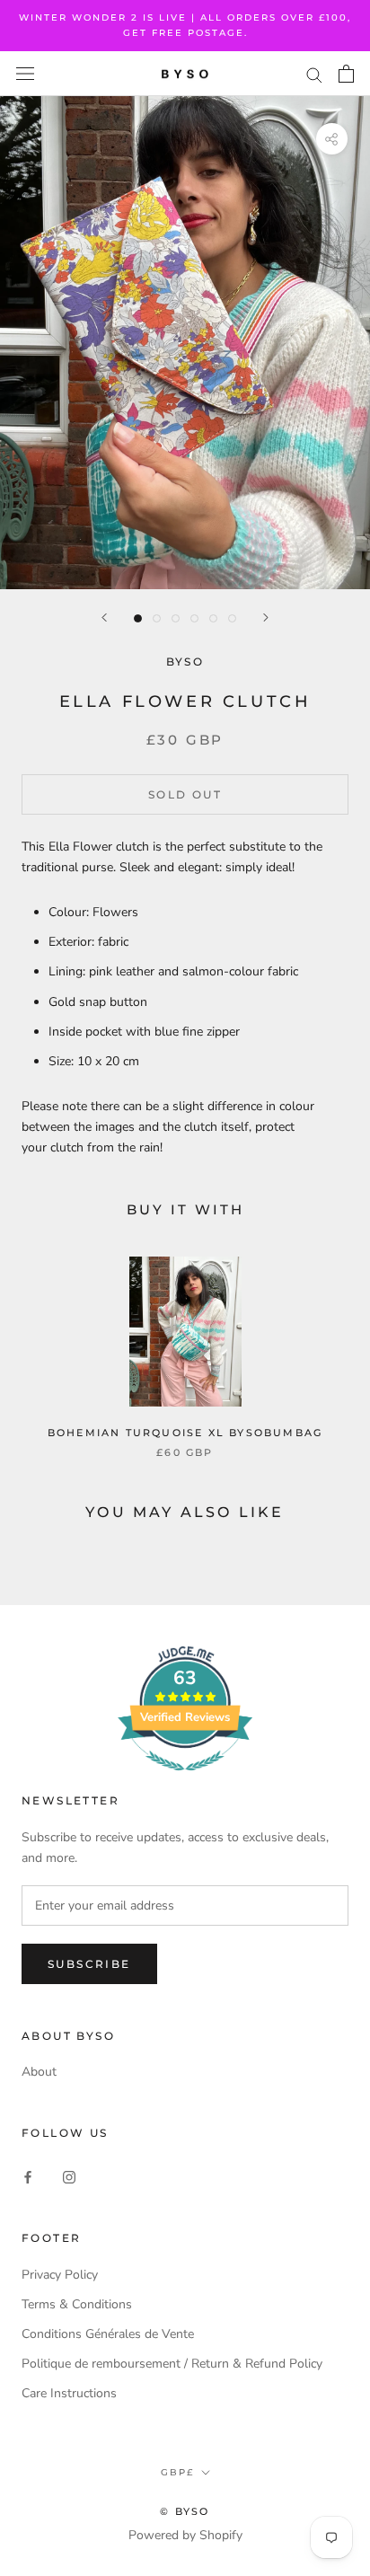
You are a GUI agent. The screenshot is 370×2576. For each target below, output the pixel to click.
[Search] (314, 74)
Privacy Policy (60, 2275)
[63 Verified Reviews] (185, 1781)
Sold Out (185, 794)
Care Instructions (69, 2393)
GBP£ (177, 2472)
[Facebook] (28, 2176)
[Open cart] (346, 74)
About (39, 2072)
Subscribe (89, 1964)
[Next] (266, 618)
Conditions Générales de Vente (108, 2334)
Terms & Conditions (77, 2304)
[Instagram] (69, 2176)
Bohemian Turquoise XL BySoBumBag (185, 1433)
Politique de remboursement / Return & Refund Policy (172, 2364)
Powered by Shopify (185, 2535)
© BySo (185, 2511)
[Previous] (104, 618)
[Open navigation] (25, 74)
